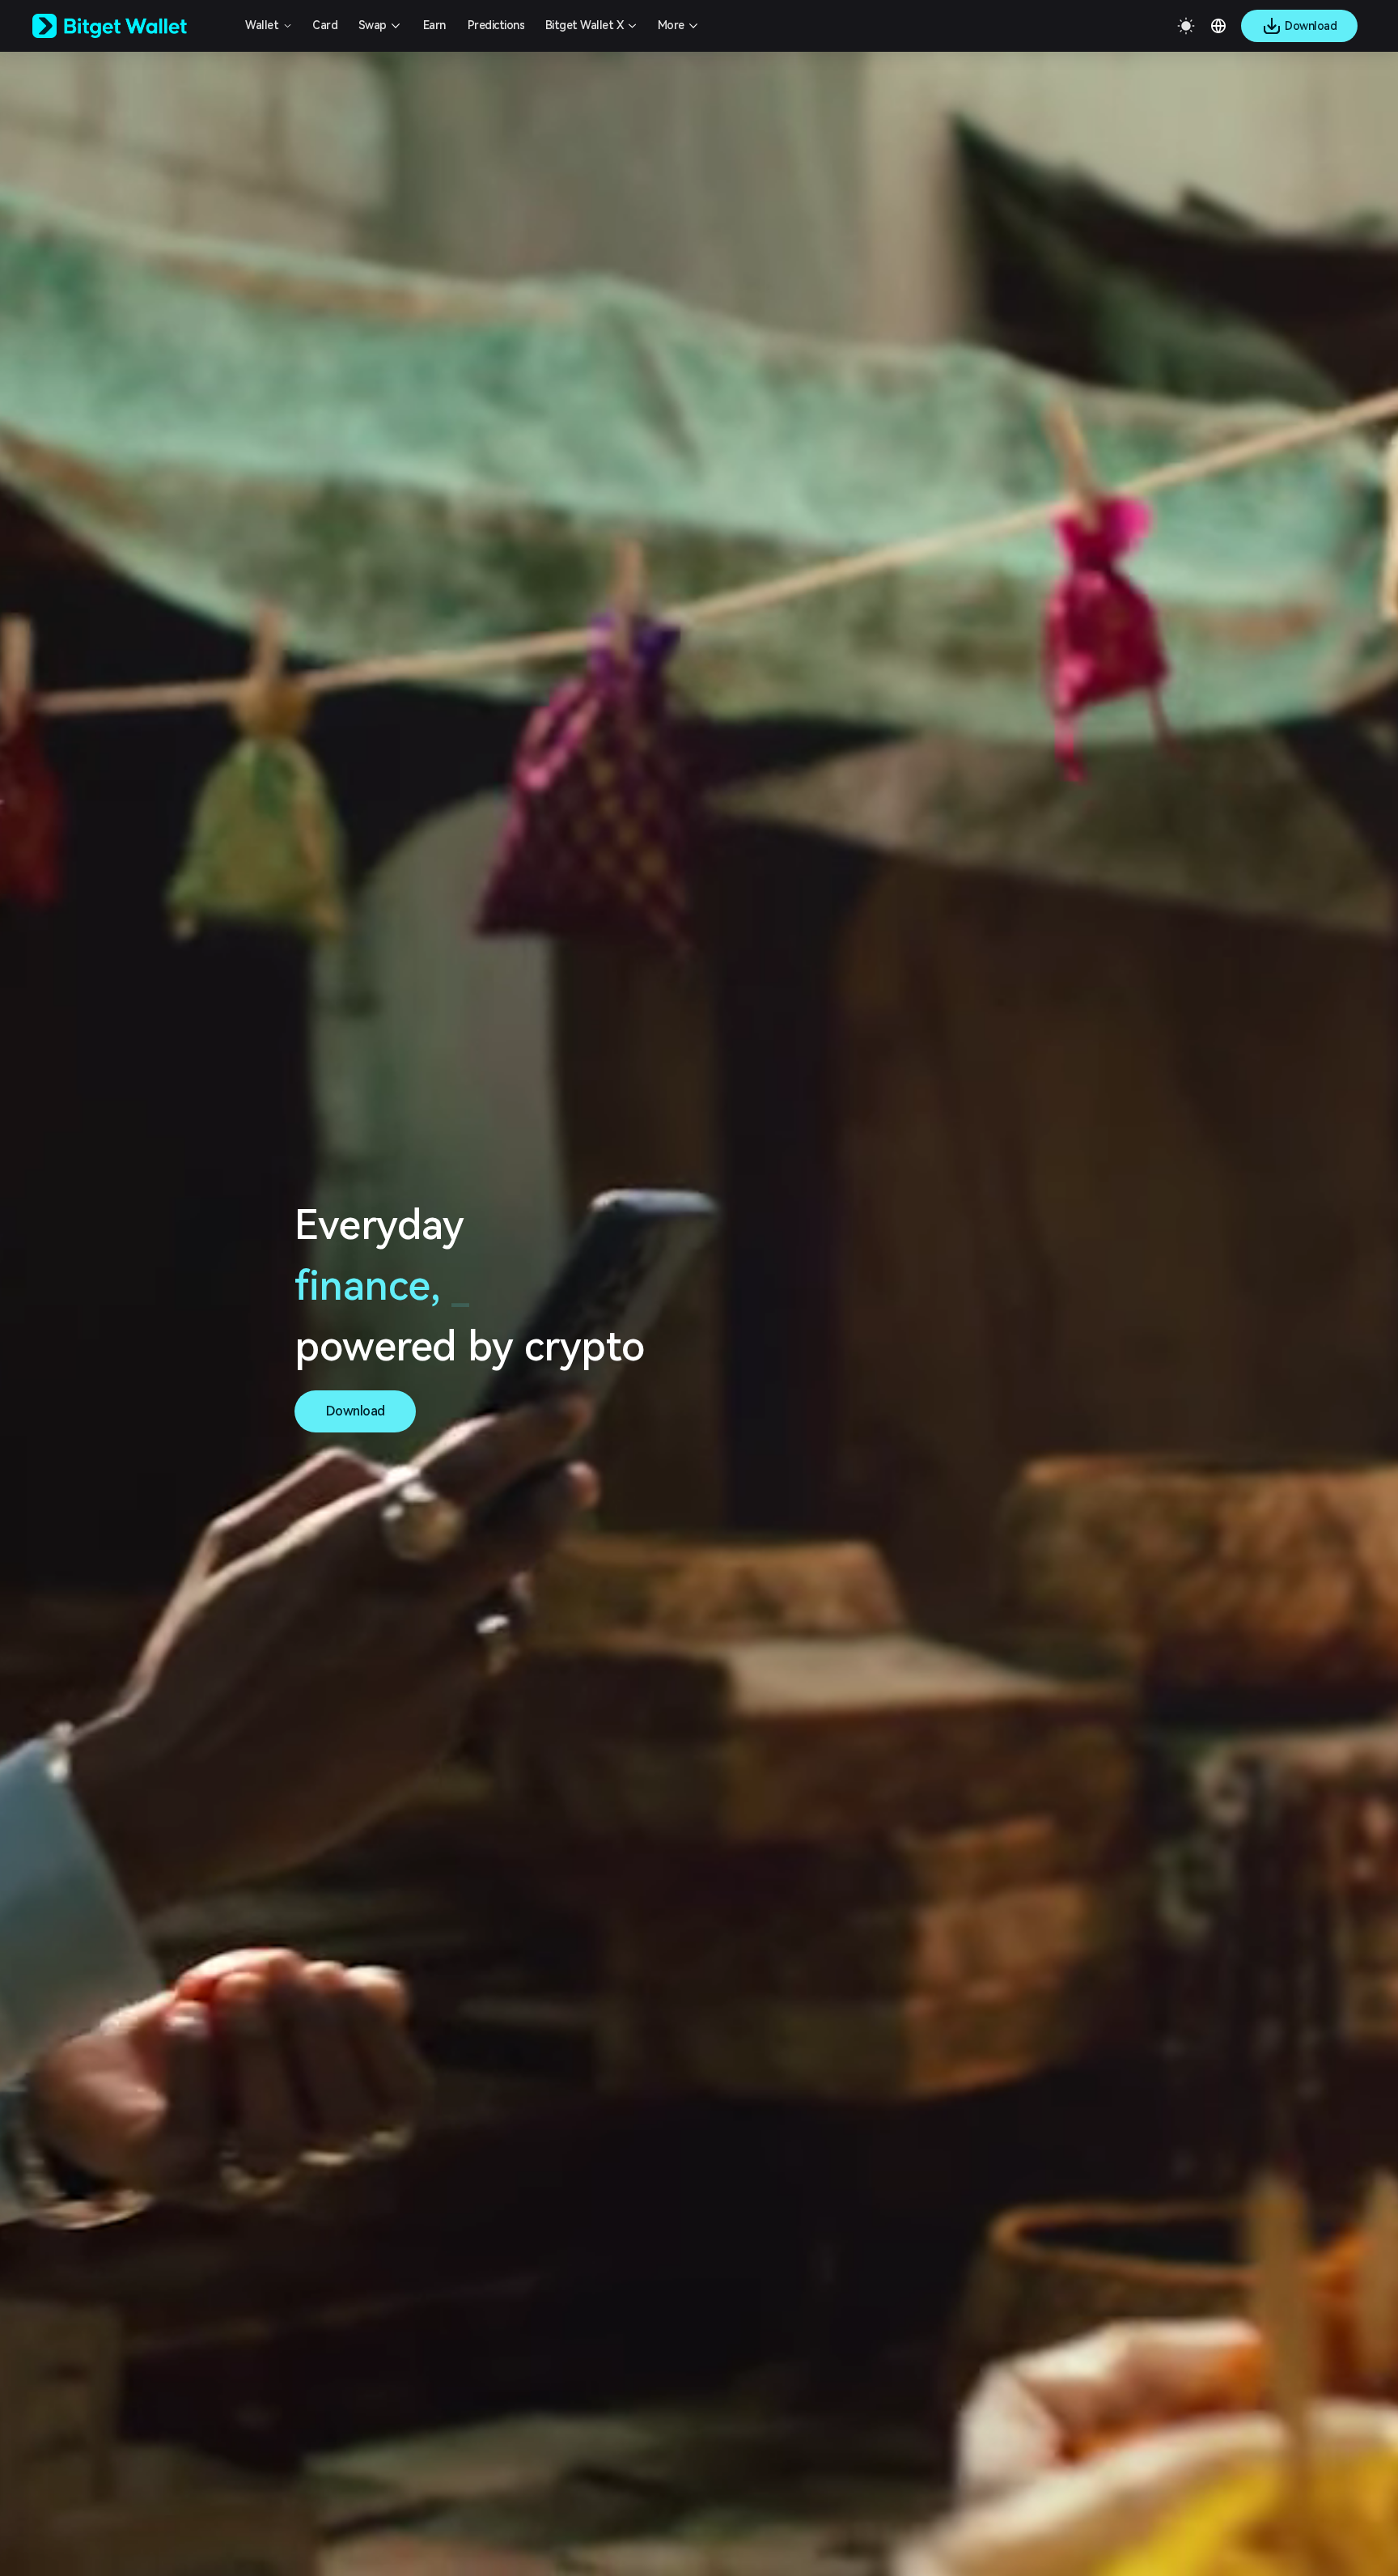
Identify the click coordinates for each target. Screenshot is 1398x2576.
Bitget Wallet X (585, 25)
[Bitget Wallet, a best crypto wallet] (130, 26)
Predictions (496, 25)
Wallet (262, 25)
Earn (434, 25)
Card (325, 25)
